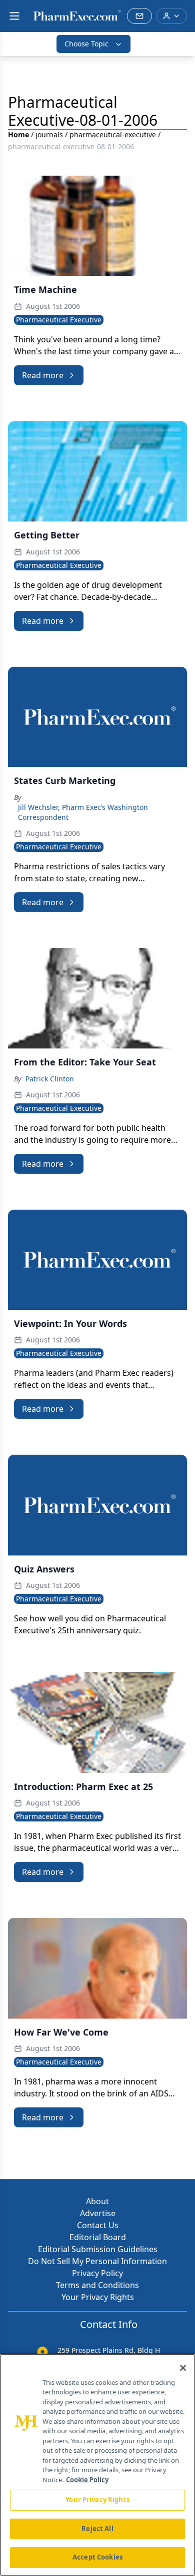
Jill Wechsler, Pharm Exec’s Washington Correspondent (83, 812)
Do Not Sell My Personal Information (97, 2261)
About (97, 2201)
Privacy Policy (97, 2273)
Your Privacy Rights (98, 2297)
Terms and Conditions (97, 2285)
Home (18, 134)
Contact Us (98, 2225)
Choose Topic (86, 44)
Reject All (97, 2529)
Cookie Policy (87, 2480)
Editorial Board (98, 2237)
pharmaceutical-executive (113, 134)
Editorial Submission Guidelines (98, 2249)
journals (49, 134)
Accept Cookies (97, 2557)
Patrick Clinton (50, 1079)
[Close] (183, 2368)
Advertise (98, 2213)
